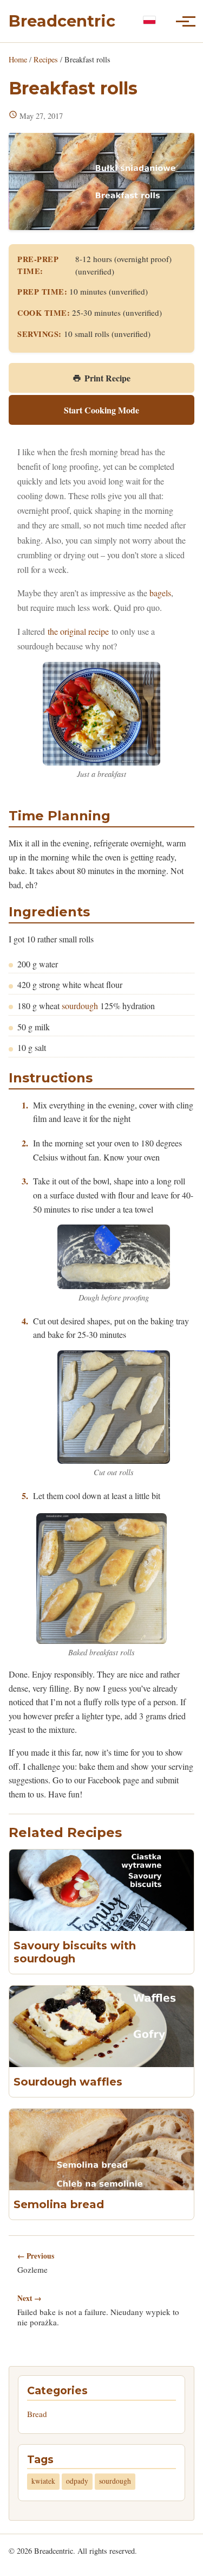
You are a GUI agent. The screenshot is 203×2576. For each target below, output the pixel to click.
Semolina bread (59, 2204)
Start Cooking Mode (101, 410)
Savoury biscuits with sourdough (75, 1952)
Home (18, 59)
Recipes (46, 59)
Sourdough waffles (68, 2082)
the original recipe (78, 631)
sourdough (80, 1006)
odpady (77, 2481)
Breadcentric (62, 21)
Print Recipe (107, 378)
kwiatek (43, 2481)
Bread (37, 2414)
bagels (160, 593)
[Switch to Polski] (149, 20)
